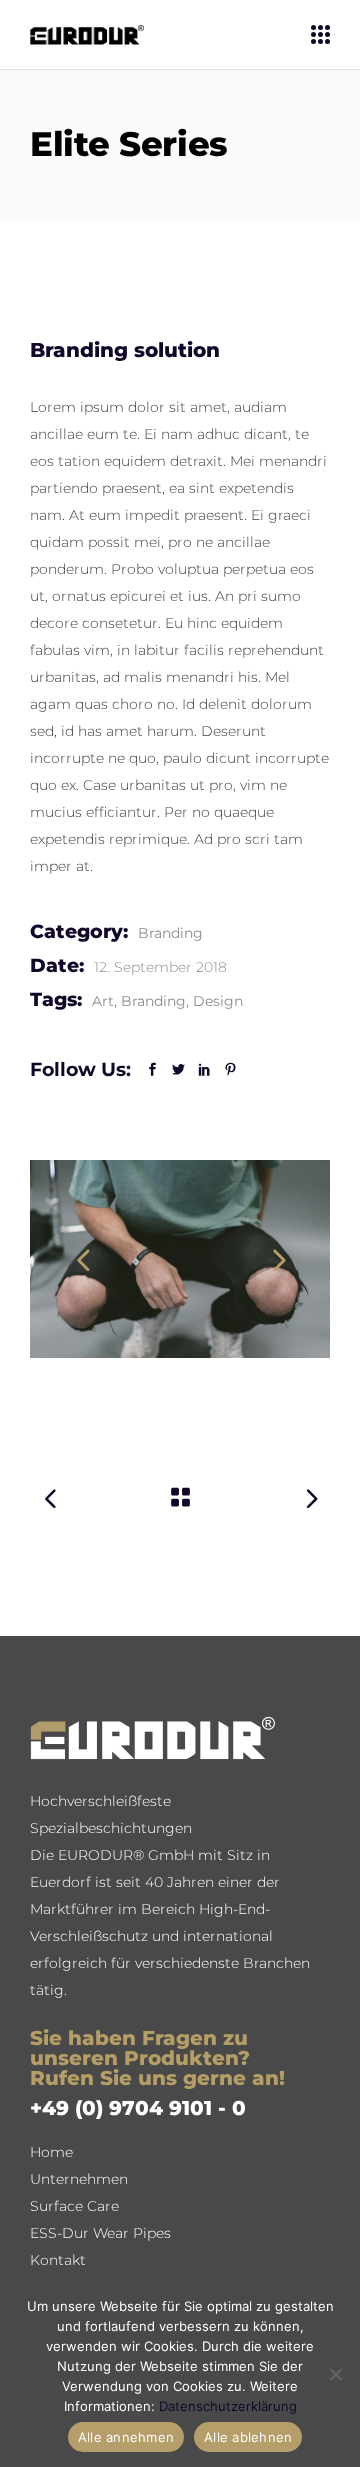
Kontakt (58, 2260)
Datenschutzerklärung (228, 2406)
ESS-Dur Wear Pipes (100, 2233)
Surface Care (74, 2206)
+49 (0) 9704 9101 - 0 (138, 2108)
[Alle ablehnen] (335, 2374)
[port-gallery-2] (180, 1259)
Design (218, 1001)
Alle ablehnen (248, 2437)
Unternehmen (79, 2179)
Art (103, 1001)
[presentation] (83, 1259)
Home (51, 2152)
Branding (170, 933)
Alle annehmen (126, 2437)
